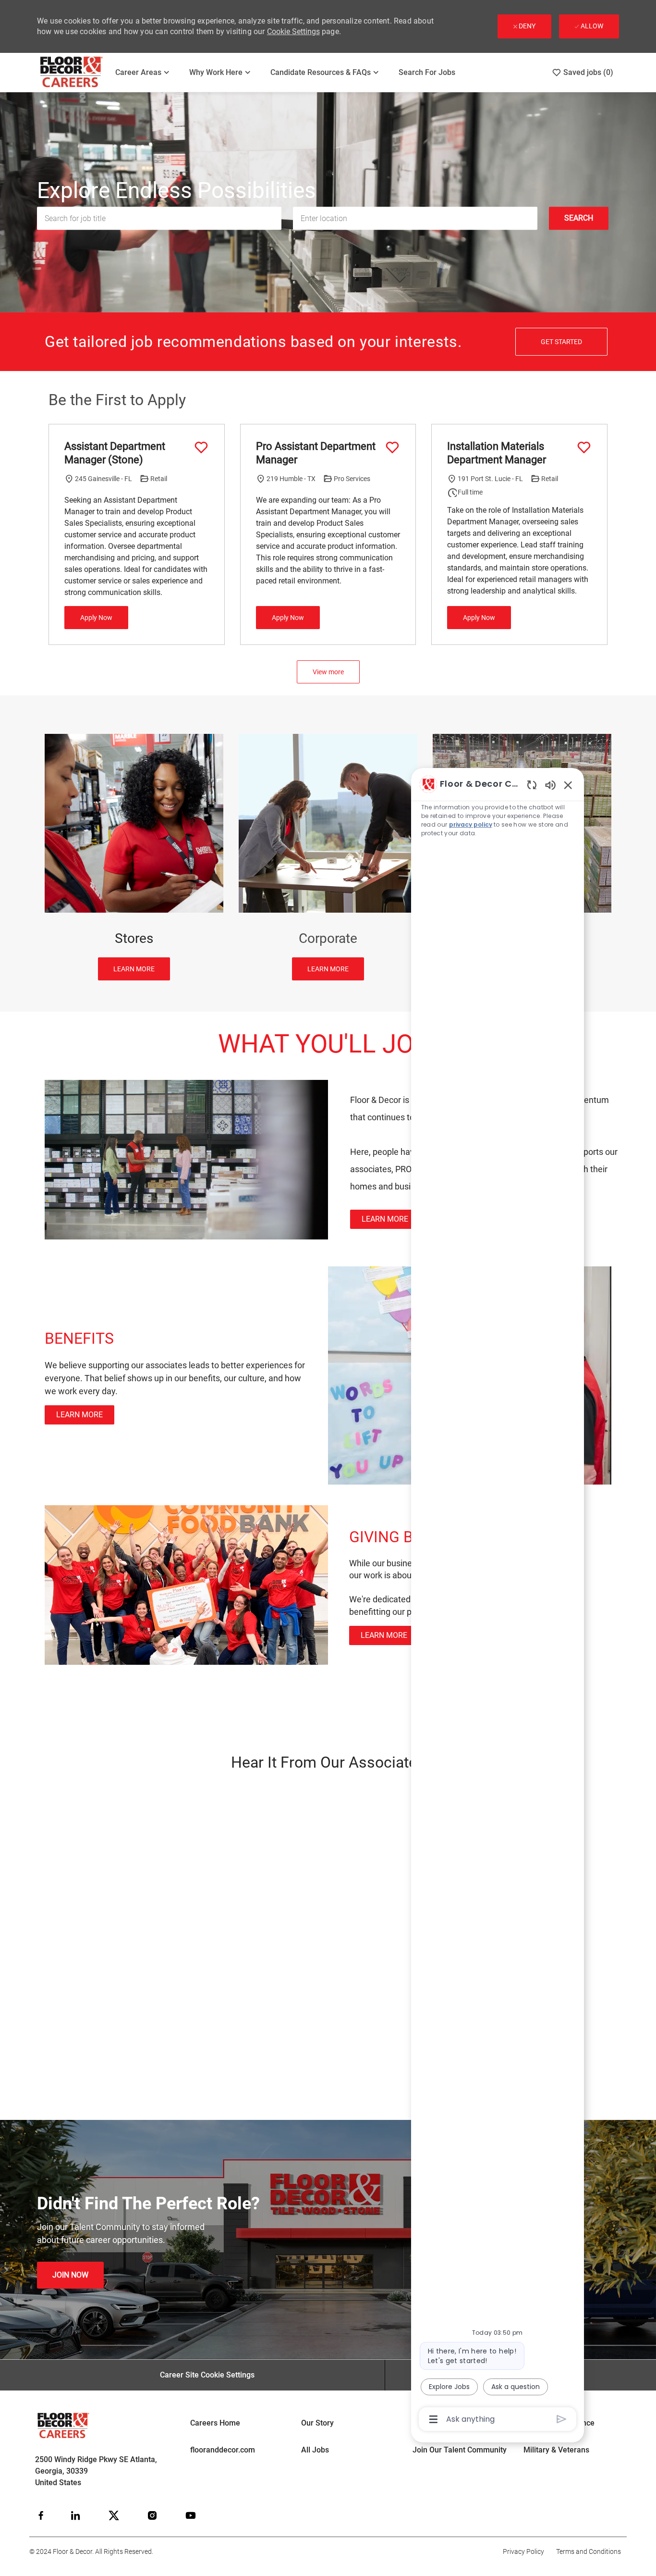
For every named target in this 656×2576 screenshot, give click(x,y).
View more (328, 672)
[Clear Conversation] (532, 785)
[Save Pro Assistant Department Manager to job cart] (392, 447)
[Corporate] (328, 857)
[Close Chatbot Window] (568, 785)
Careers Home (215, 2423)
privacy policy (471, 824)
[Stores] (134, 857)
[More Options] (433, 2419)
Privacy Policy (523, 2551)
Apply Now (96, 618)
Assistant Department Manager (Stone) (115, 453)
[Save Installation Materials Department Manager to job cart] (584, 447)
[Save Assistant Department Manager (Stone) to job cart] (201, 447)
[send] (562, 2419)
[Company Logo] (72, 72)
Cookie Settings (293, 31)
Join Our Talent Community (460, 2450)
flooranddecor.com (223, 2450)
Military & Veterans (556, 2450)
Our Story (317, 2423)
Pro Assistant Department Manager (316, 453)
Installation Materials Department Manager (497, 453)
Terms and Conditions (589, 2551)
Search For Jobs (427, 72)
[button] (579, 219)
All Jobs (315, 2450)
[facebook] (41, 2515)
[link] (385, 1219)
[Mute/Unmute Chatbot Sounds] (550, 785)
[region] (498, 1601)
